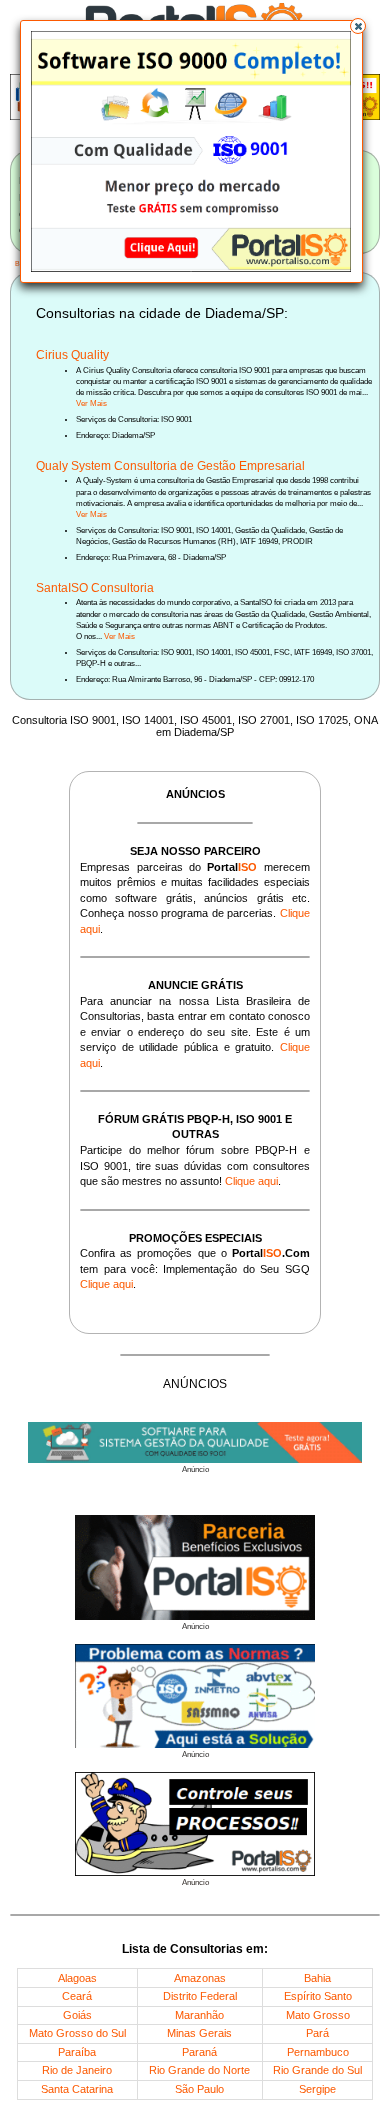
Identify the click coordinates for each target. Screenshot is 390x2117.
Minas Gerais (199, 2033)
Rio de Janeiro (77, 2070)
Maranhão (199, 2015)
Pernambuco (318, 2052)
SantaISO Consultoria (95, 588)
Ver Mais (91, 403)
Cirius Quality (72, 355)
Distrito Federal (200, 1996)
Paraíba (77, 2052)
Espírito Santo (318, 1996)
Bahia (317, 1978)
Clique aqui (251, 1181)
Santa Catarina (77, 2089)
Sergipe (317, 2089)
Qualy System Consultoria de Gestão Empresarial (170, 466)
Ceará (77, 1996)
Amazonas (200, 1978)
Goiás (77, 2015)
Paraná (199, 2052)
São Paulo (199, 2089)
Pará (317, 2033)
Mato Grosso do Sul (77, 2033)
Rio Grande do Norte (199, 2070)
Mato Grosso (318, 2015)
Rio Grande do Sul (317, 2070)
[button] (358, 26)
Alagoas (77, 1978)
